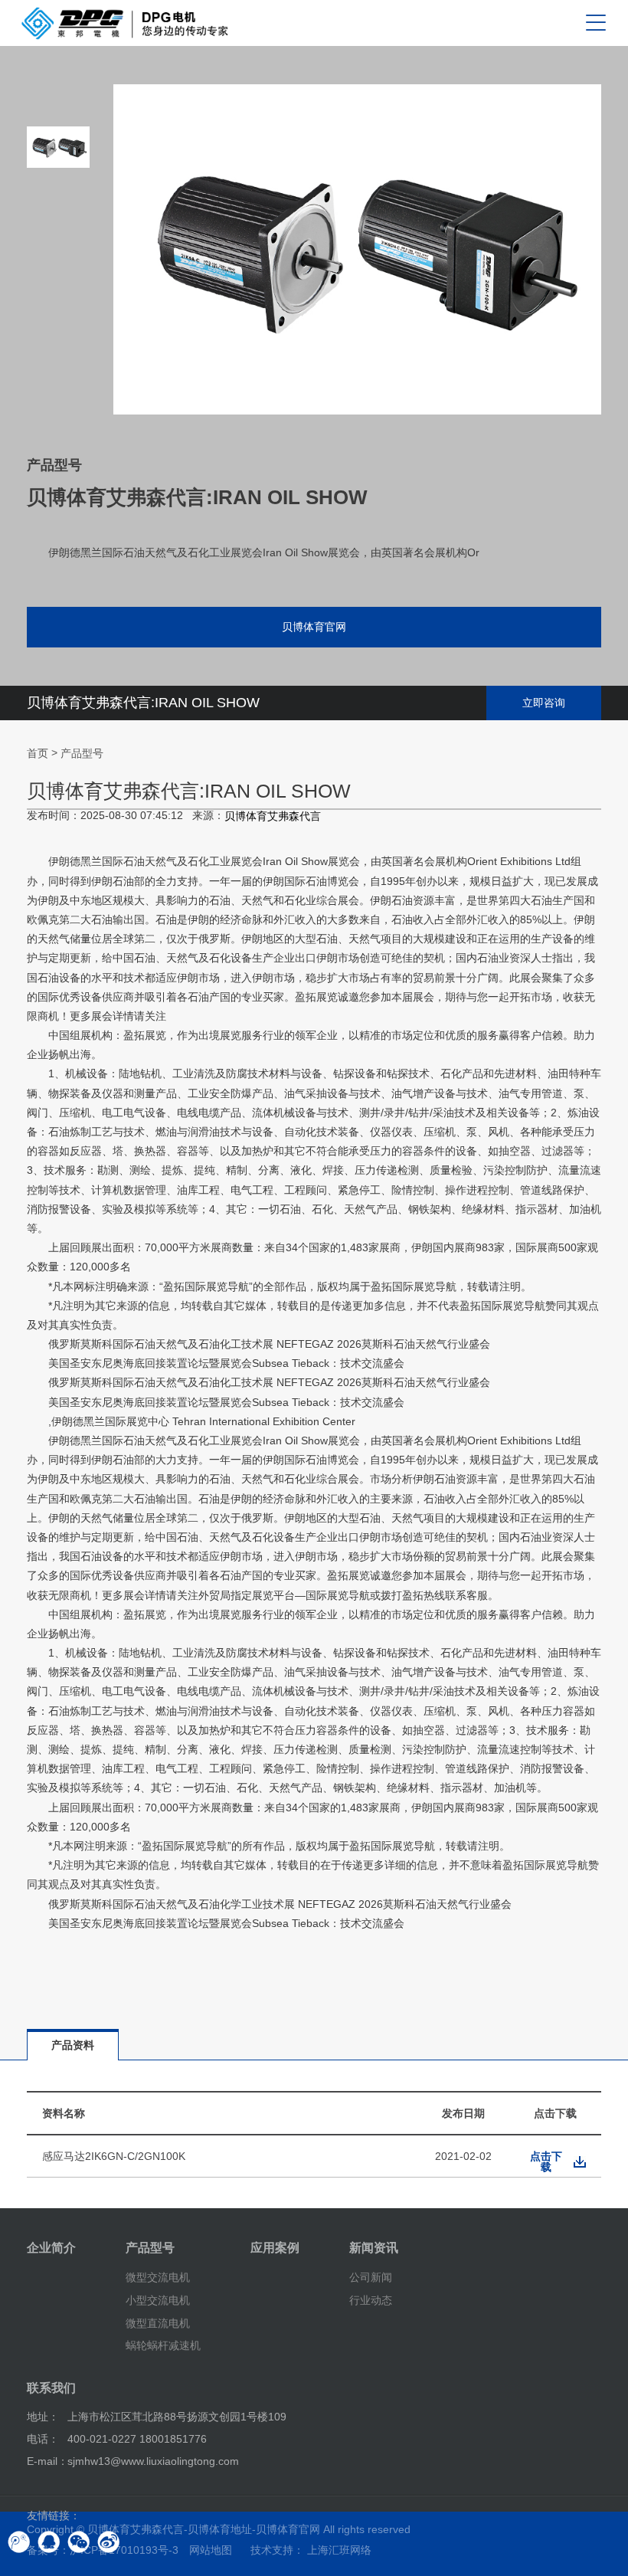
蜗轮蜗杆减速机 (163, 2345)
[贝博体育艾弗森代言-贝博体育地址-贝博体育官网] (125, 23)
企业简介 (51, 2248)
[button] (58, 383)
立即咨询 (544, 703)
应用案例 (275, 2248)
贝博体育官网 (314, 627)
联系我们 (51, 2388)
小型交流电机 (158, 2300)
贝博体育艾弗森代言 (273, 816)
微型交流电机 (158, 2277)
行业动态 (371, 2300)
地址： (43, 2417)
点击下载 (546, 2161)
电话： (43, 2439)
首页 (38, 753)
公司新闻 (371, 2277)
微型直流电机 (158, 2322)
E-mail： (47, 2461)
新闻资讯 (374, 2248)
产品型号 (82, 753)
